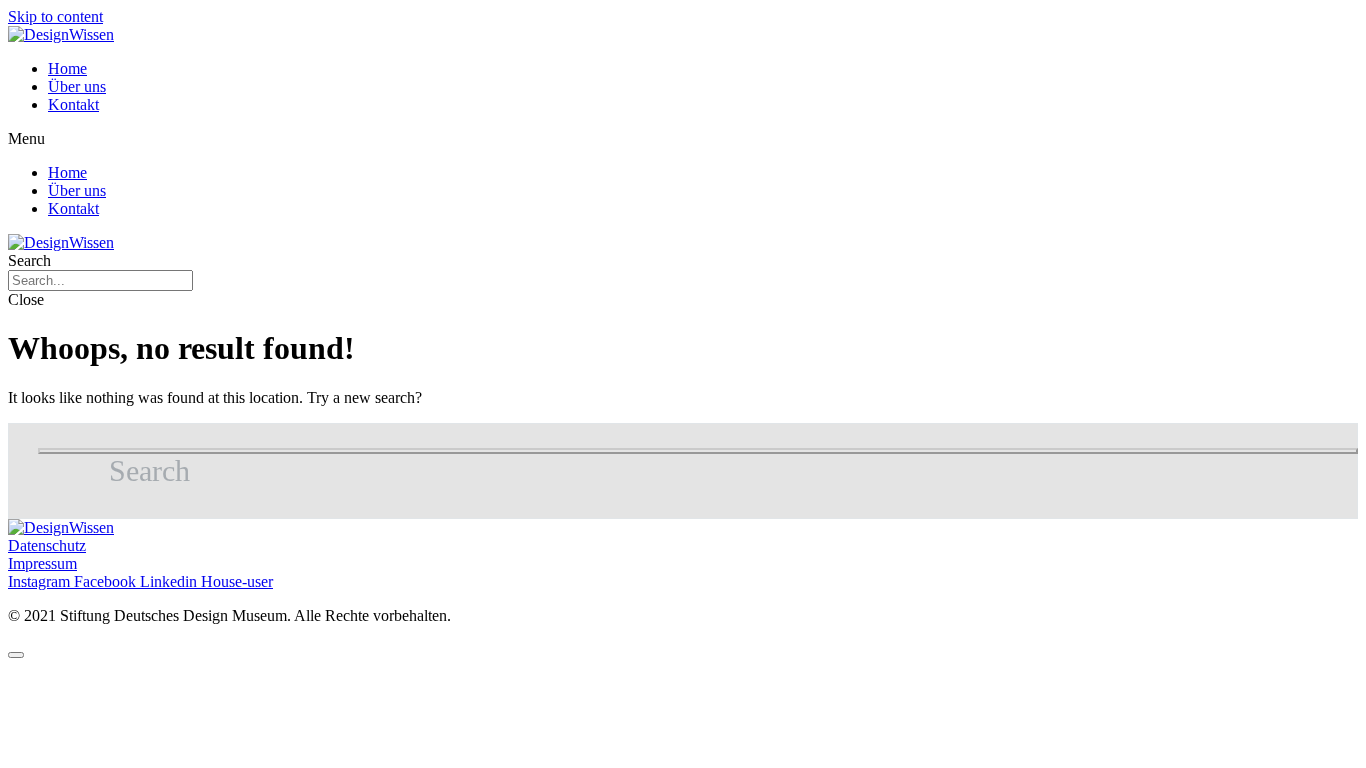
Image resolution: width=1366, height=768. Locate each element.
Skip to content (55, 16)
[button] (683, 139)
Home (67, 68)
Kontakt (73, 104)
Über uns (77, 86)
